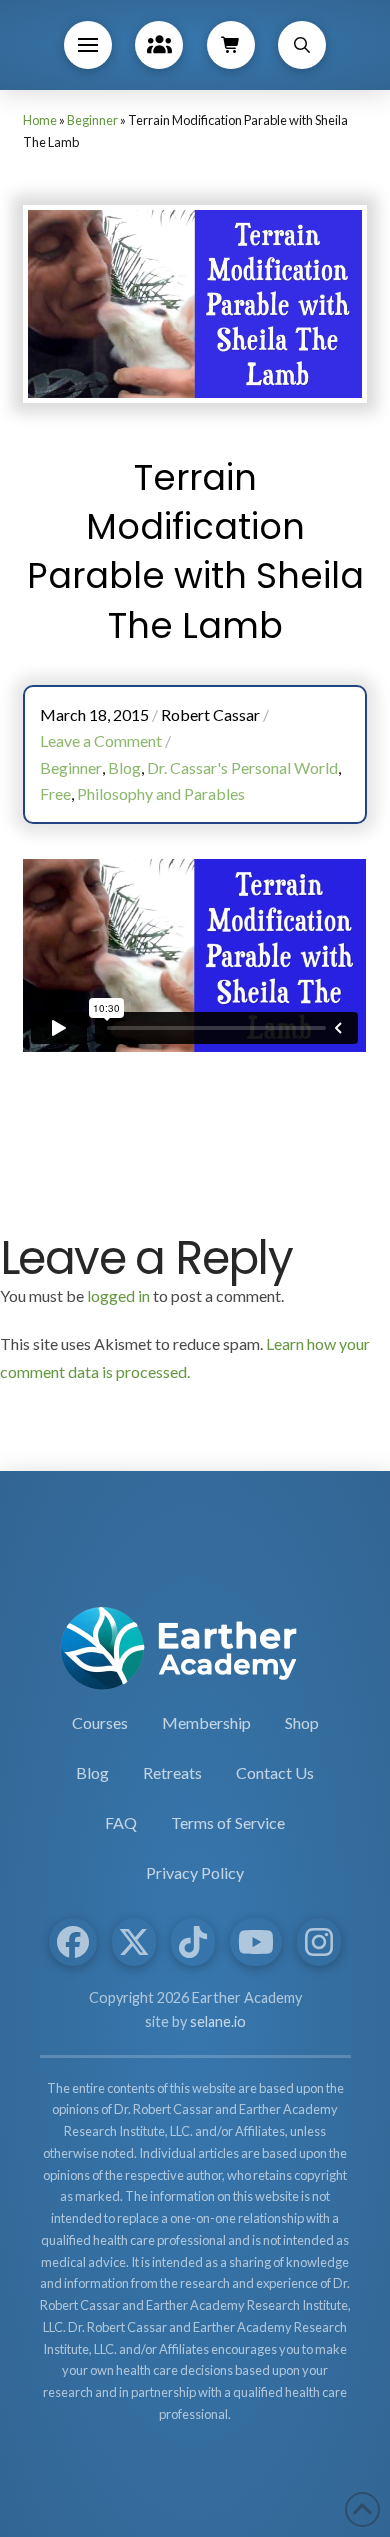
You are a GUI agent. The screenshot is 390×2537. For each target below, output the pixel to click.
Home (40, 120)
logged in (118, 1295)
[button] (88, 45)
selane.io (218, 2021)
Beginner (92, 120)
